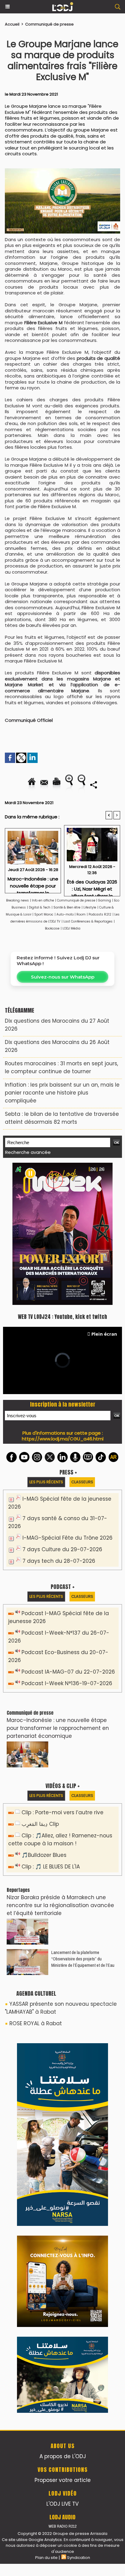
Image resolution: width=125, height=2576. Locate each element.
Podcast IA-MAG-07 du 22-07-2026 (68, 1672)
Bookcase (52, 928)
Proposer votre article (63, 2480)
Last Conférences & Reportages (88, 921)
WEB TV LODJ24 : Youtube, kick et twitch (62, 1317)
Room (81, 914)
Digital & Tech (40, 907)
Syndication (79, 2558)
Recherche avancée (28, 1152)
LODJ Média (71, 928)
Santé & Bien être (67, 907)
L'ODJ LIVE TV (62, 2504)
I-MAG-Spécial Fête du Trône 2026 (68, 1538)
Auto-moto (66, 914)
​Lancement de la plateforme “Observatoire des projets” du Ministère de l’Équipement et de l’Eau (83, 1959)
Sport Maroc (44, 914)
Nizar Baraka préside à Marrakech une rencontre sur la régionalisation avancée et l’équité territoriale (60, 1905)
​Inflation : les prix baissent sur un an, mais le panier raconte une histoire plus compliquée (62, 1093)
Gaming (105, 900)
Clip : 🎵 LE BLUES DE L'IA (51, 1867)
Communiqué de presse (49, 24)
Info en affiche (43, 900)
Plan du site (46, 2558)
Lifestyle (90, 907)
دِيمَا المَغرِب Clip (40, 1824)
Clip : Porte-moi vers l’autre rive (62, 1812)
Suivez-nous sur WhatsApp (63, 977)
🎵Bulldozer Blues (44, 1855)
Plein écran (104, 1334)
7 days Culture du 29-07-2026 (62, 1549)
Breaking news (17, 900)
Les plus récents (46, 1482)
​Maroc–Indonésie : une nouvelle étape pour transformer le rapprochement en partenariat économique (33, 883)
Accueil (12, 24)
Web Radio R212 (62, 2526)
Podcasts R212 (100, 914)
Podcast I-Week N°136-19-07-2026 (67, 1683)
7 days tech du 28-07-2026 (59, 1561)
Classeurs (82, 1482)
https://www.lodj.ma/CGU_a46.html (63, 1439)
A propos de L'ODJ (63, 2456)
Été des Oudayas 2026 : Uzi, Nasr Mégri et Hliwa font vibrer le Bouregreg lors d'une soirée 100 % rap (92, 886)
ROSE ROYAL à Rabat (36, 2023)
